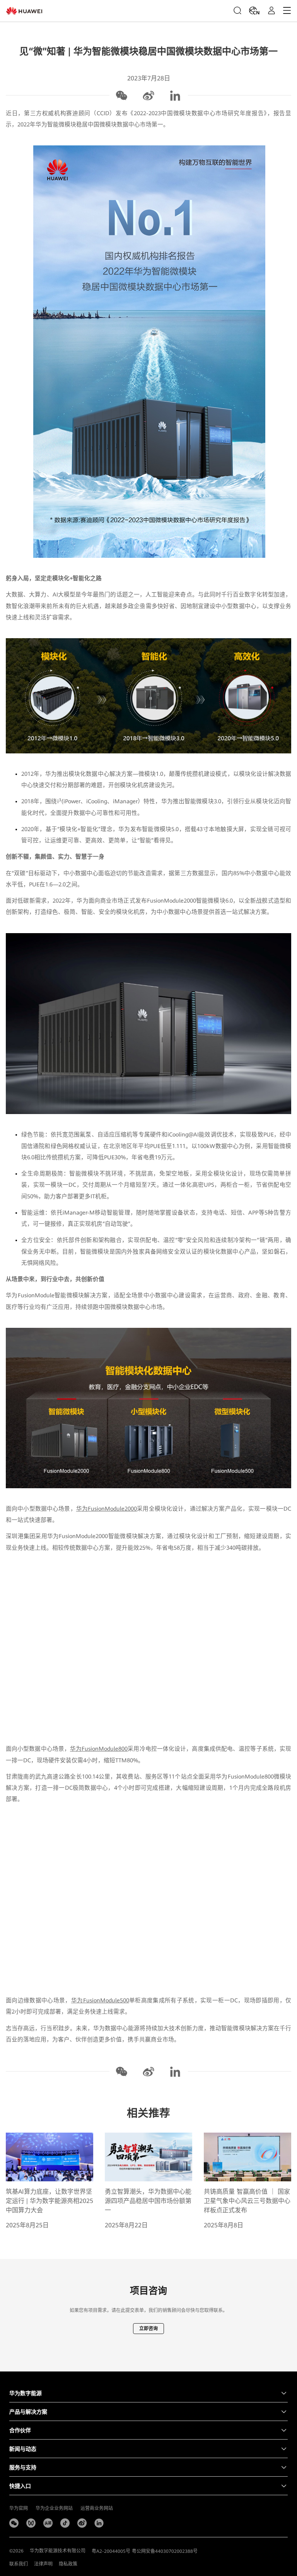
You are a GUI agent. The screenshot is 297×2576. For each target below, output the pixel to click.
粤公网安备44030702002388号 (165, 2551)
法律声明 (43, 2564)
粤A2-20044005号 (111, 2551)
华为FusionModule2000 (107, 1509)
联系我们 (19, 2564)
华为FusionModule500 (100, 2000)
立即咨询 (148, 2329)
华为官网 (19, 2508)
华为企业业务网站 (54, 2508)
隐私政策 (68, 2564)
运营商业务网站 (97, 2508)
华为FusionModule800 (99, 1749)
